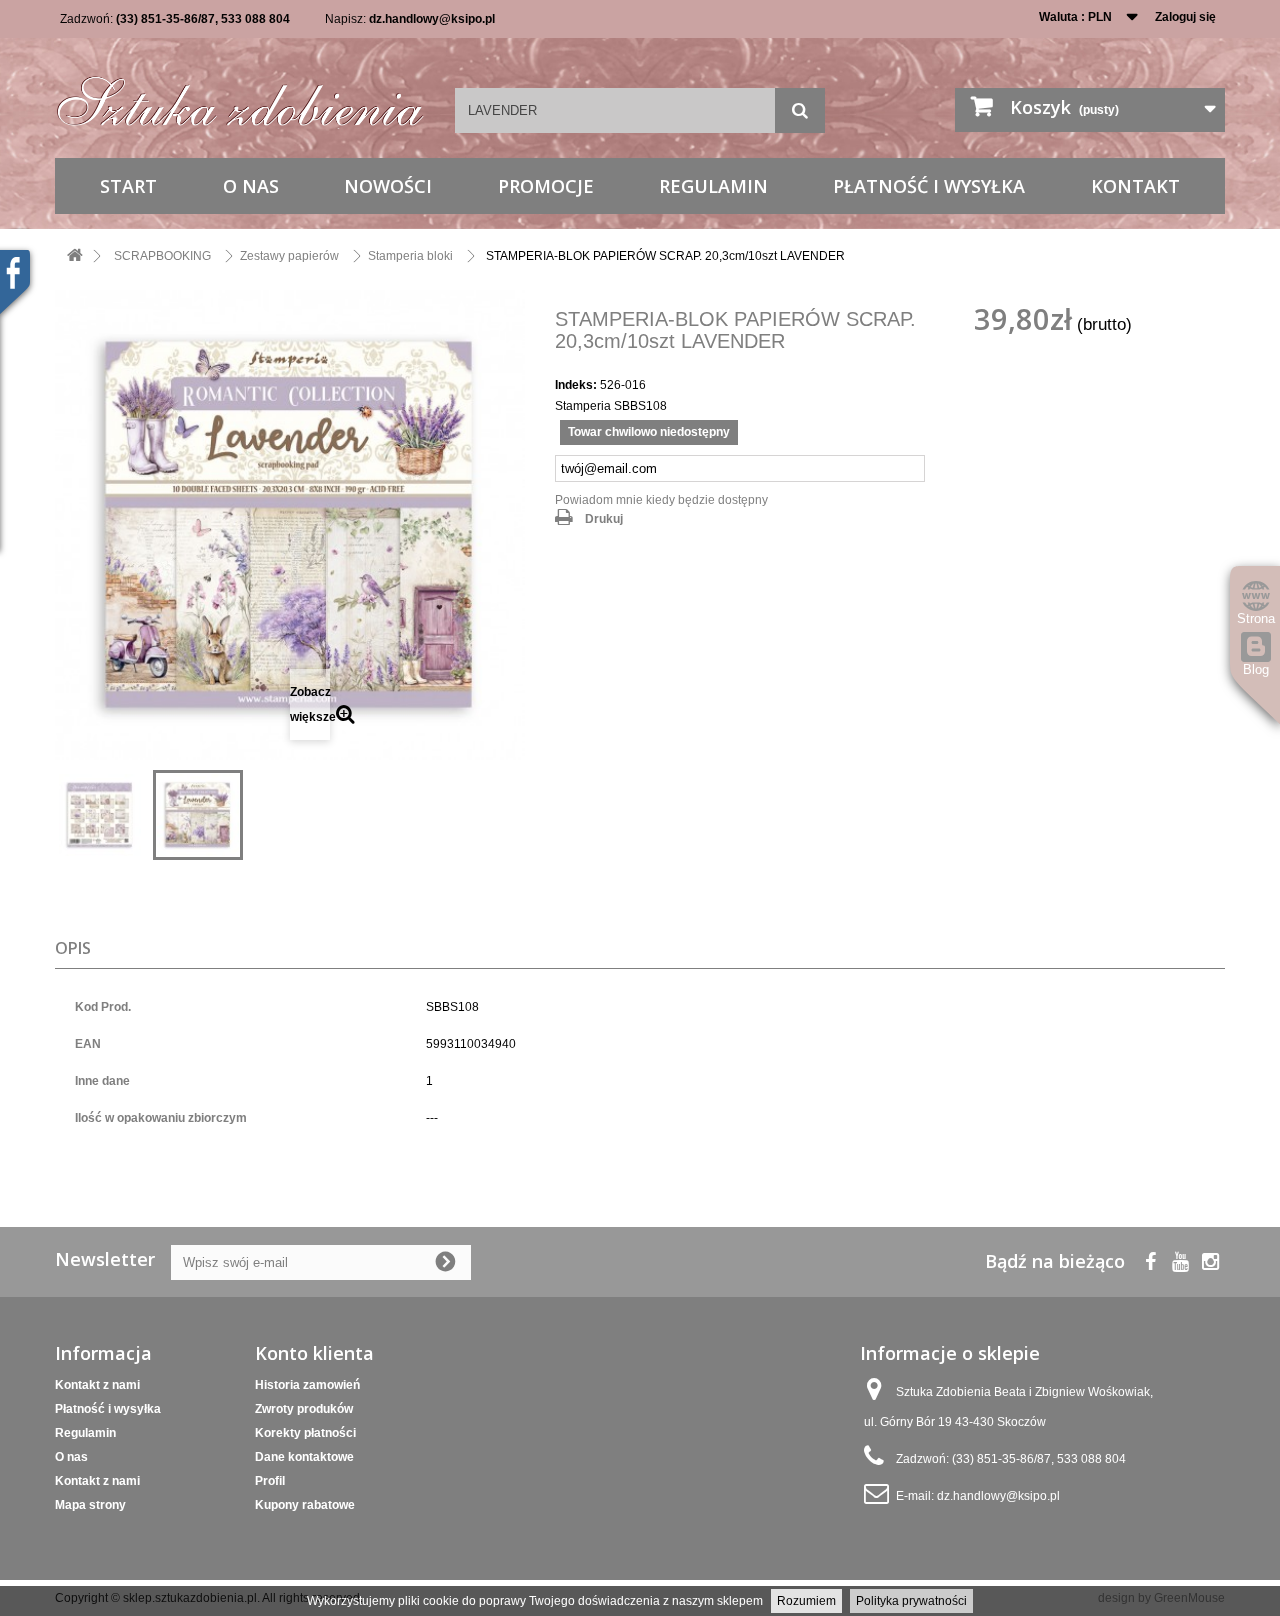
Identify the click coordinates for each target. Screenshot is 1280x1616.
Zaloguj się (1185, 17)
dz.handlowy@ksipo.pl (432, 19)
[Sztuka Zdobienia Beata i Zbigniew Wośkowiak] (240, 94)
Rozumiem (806, 1601)
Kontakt (1135, 186)
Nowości (388, 186)
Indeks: (576, 385)
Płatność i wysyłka (929, 186)
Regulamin (713, 186)
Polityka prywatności (911, 1601)
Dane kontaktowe (304, 1457)
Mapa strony (90, 1505)
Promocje (546, 186)
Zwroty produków (304, 1409)
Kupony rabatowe (305, 1505)
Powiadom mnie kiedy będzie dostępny (661, 500)
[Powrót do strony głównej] (75, 256)
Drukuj (604, 519)
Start (128, 186)
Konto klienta (314, 1353)
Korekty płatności (305, 1433)
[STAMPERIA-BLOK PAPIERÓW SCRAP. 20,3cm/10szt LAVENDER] (100, 815)
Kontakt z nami (97, 1385)
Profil (270, 1481)
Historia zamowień (307, 1385)
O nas (251, 186)
